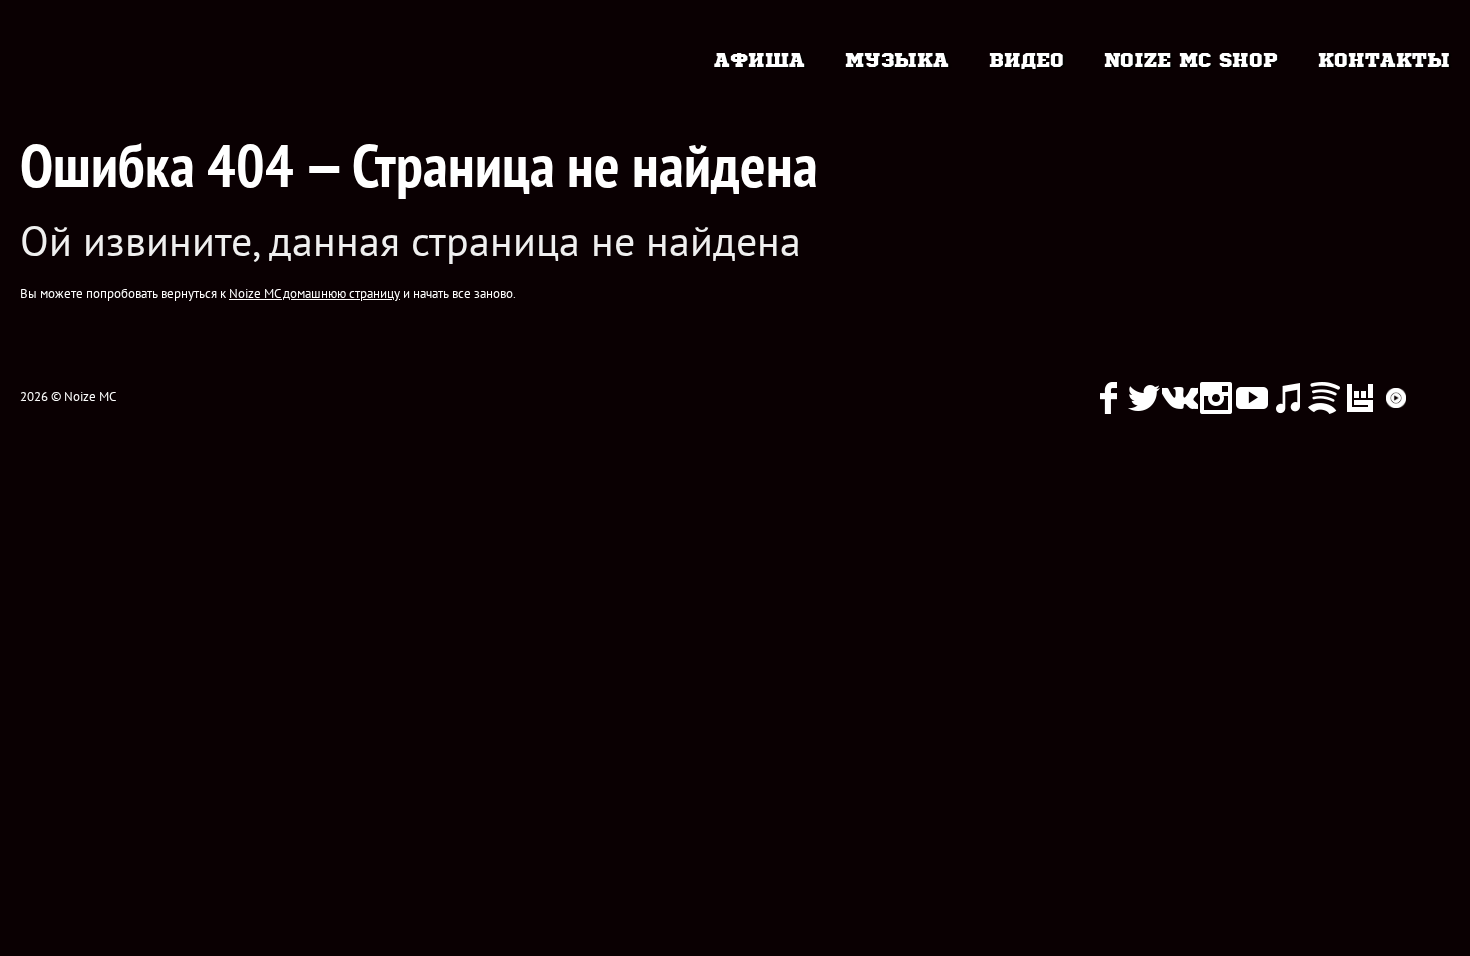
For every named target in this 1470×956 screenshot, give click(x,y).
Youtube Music (1396, 398)
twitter (1144, 398)
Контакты (1384, 58)
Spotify (1324, 398)
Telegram (1432, 398)
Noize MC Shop (1191, 58)
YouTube (1252, 398)
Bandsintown (1360, 398)
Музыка (897, 58)
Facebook (1108, 398)
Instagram (1216, 398)
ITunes (1288, 398)
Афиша (759, 58)
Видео (1026, 58)
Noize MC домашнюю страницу (314, 293)
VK (1180, 398)
